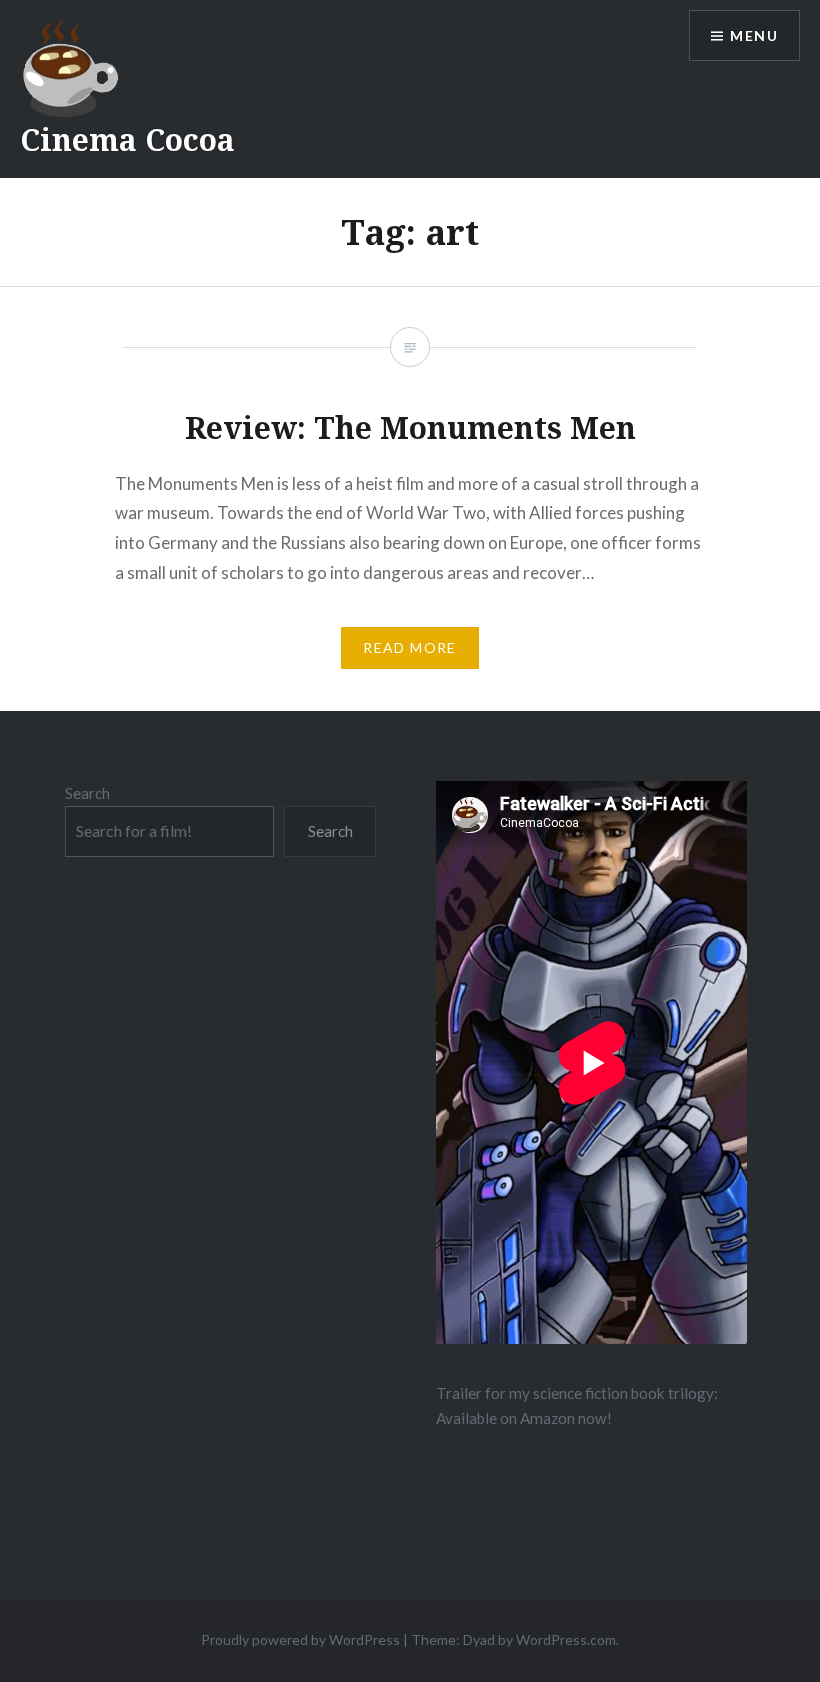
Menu (754, 35)
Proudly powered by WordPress (300, 1639)
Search (87, 793)
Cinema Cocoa (127, 139)
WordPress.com (566, 1639)
